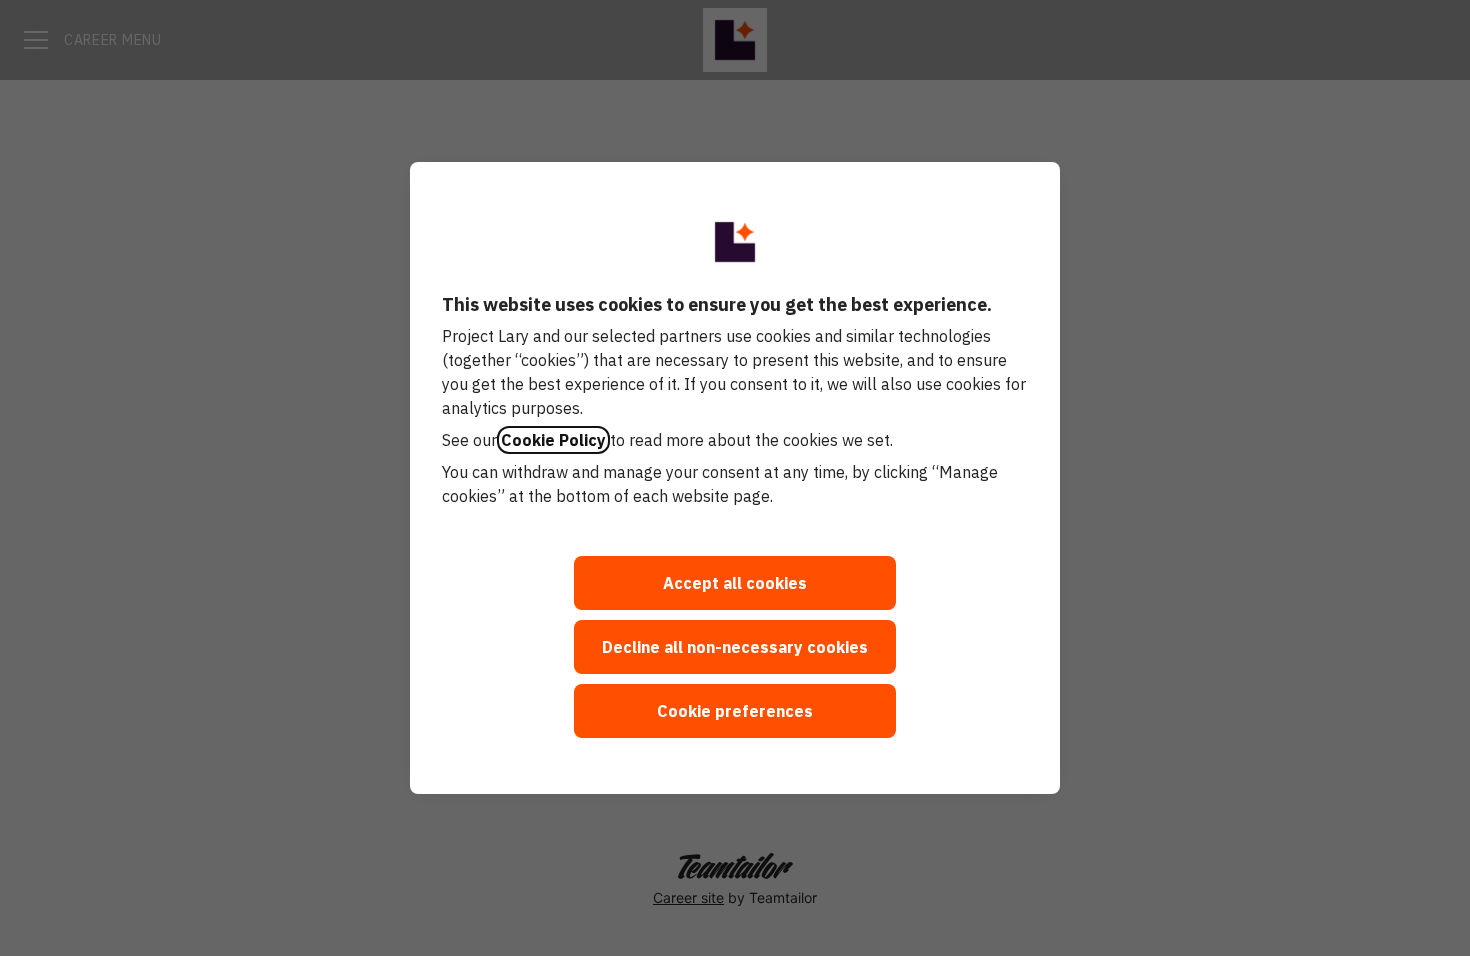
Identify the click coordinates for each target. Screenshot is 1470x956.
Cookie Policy (553, 440)
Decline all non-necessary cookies (735, 647)
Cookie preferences (735, 711)
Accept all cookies (735, 583)
